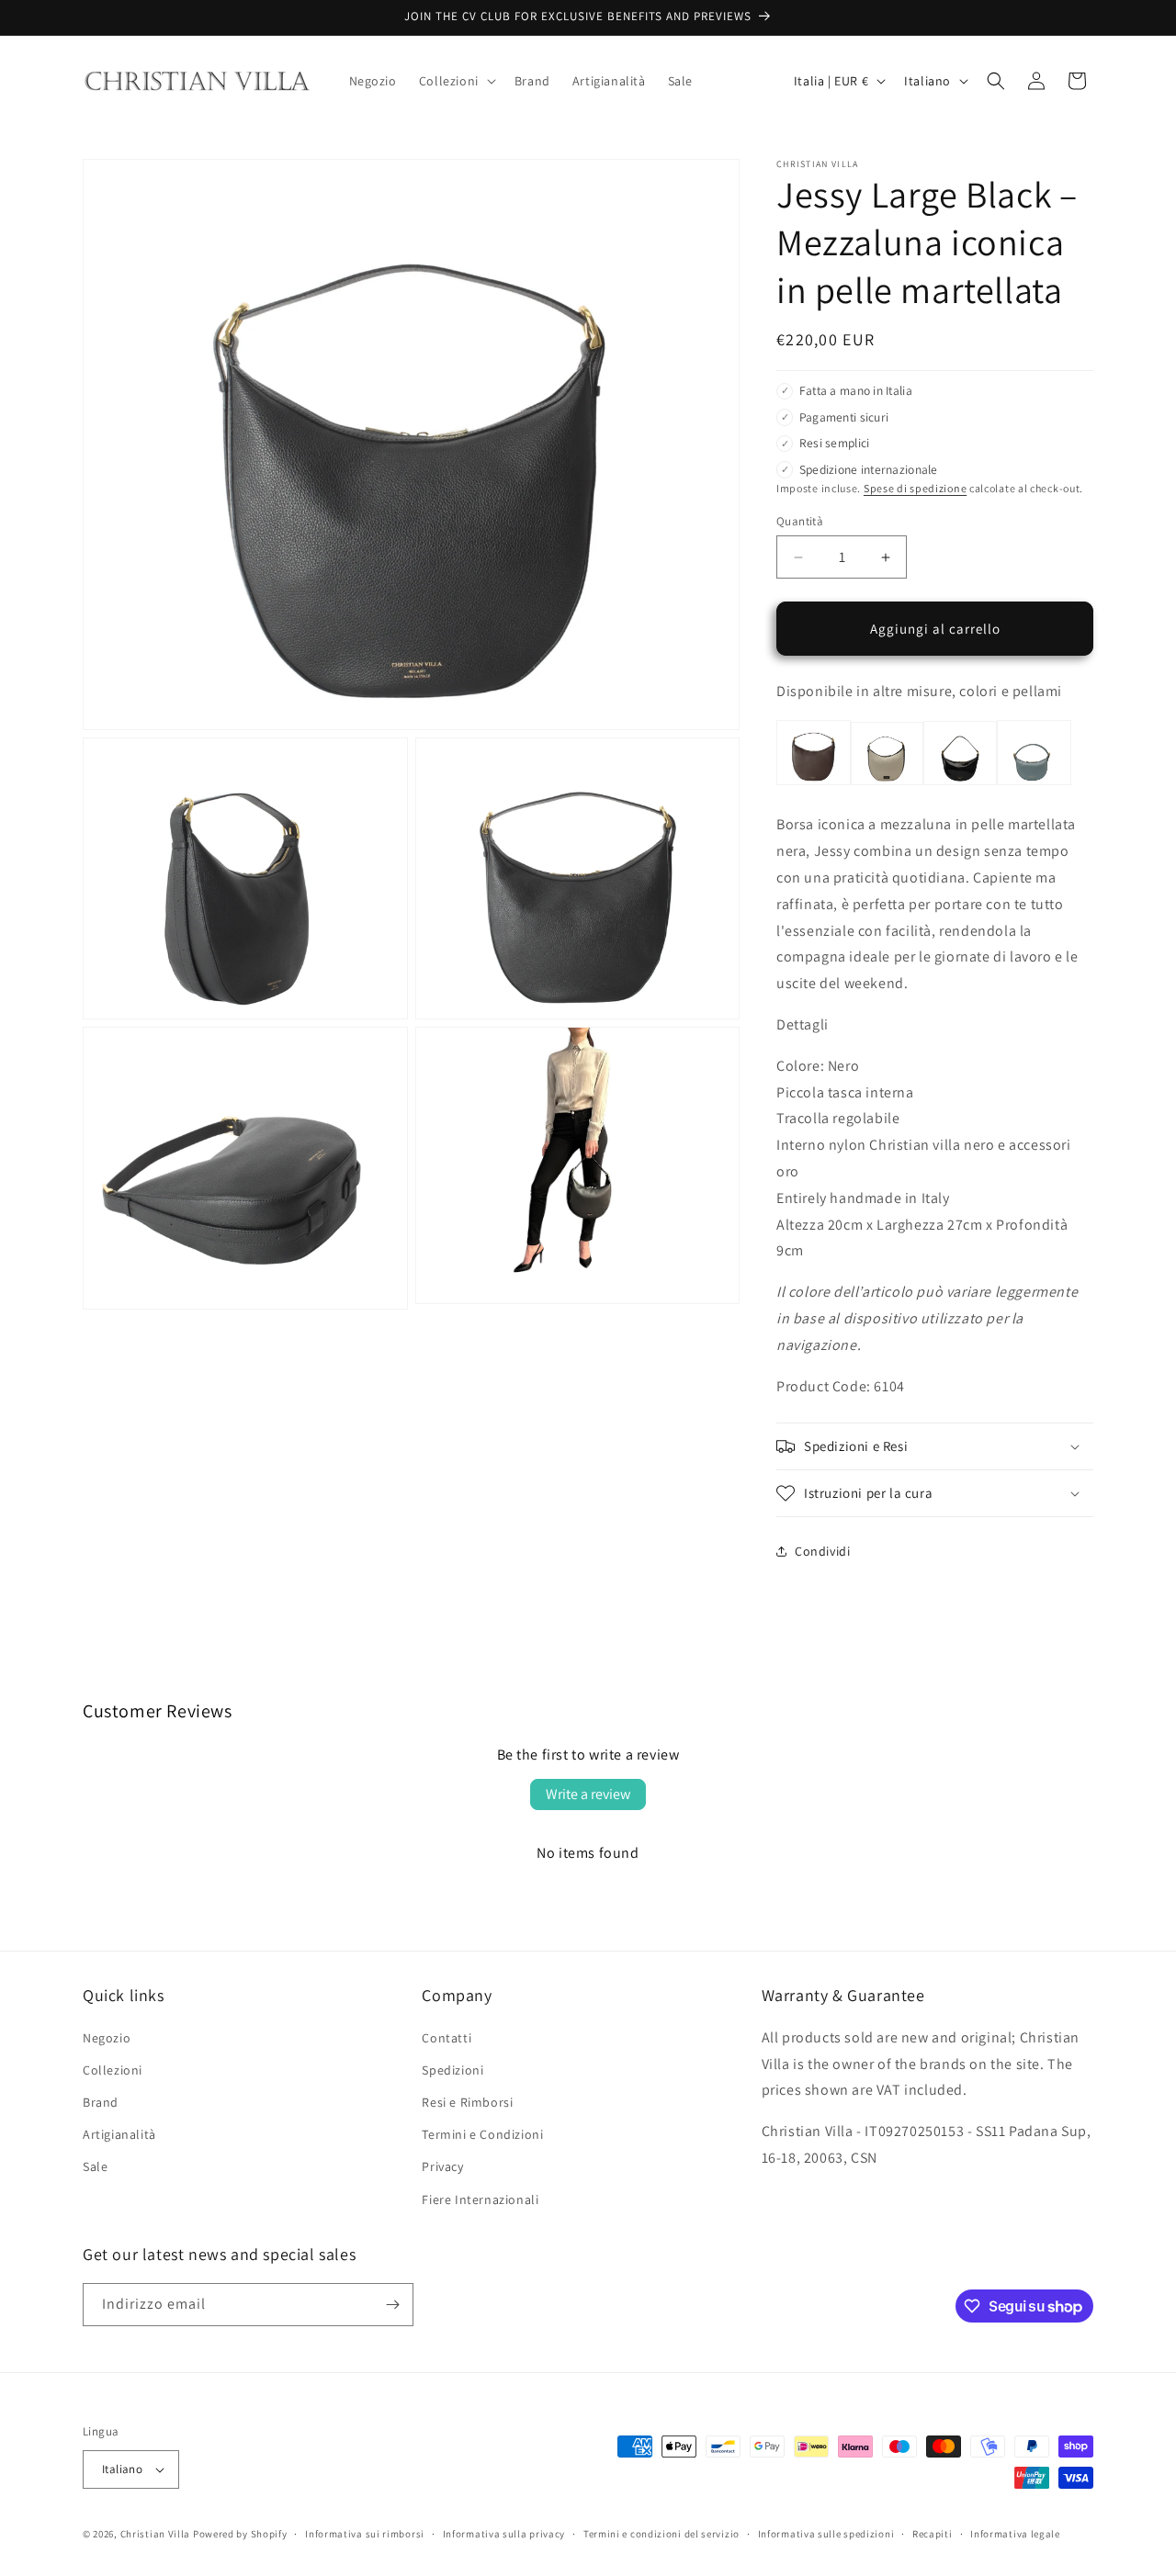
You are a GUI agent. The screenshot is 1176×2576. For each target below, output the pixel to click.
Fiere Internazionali (480, 2199)
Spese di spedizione (915, 488)
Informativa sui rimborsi (365, 2534)
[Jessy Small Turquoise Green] (1034, 784)
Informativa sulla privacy (504, 2534)
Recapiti (933, 2534)
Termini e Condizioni (482, 2134)
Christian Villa (156, 2534)
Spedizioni (452, 2070)
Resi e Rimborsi (467, 2102)
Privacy (442, 2166)
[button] (456, 81)
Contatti (447, 2038)
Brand (101, 2102)
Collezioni (113, 2070)
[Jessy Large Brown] (814, 784)
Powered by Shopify (240, 2534)
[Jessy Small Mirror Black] (960, 784)
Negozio (107, 2038)
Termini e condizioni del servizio (661, 2534)
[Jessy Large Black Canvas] (887, 784)
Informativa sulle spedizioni (826, 2534)
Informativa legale (1015, 2534)
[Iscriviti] (392, 2305)
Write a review (588, 1794)
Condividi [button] (822, 1551)
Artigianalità (119, 2134)
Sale (95, 2166)
